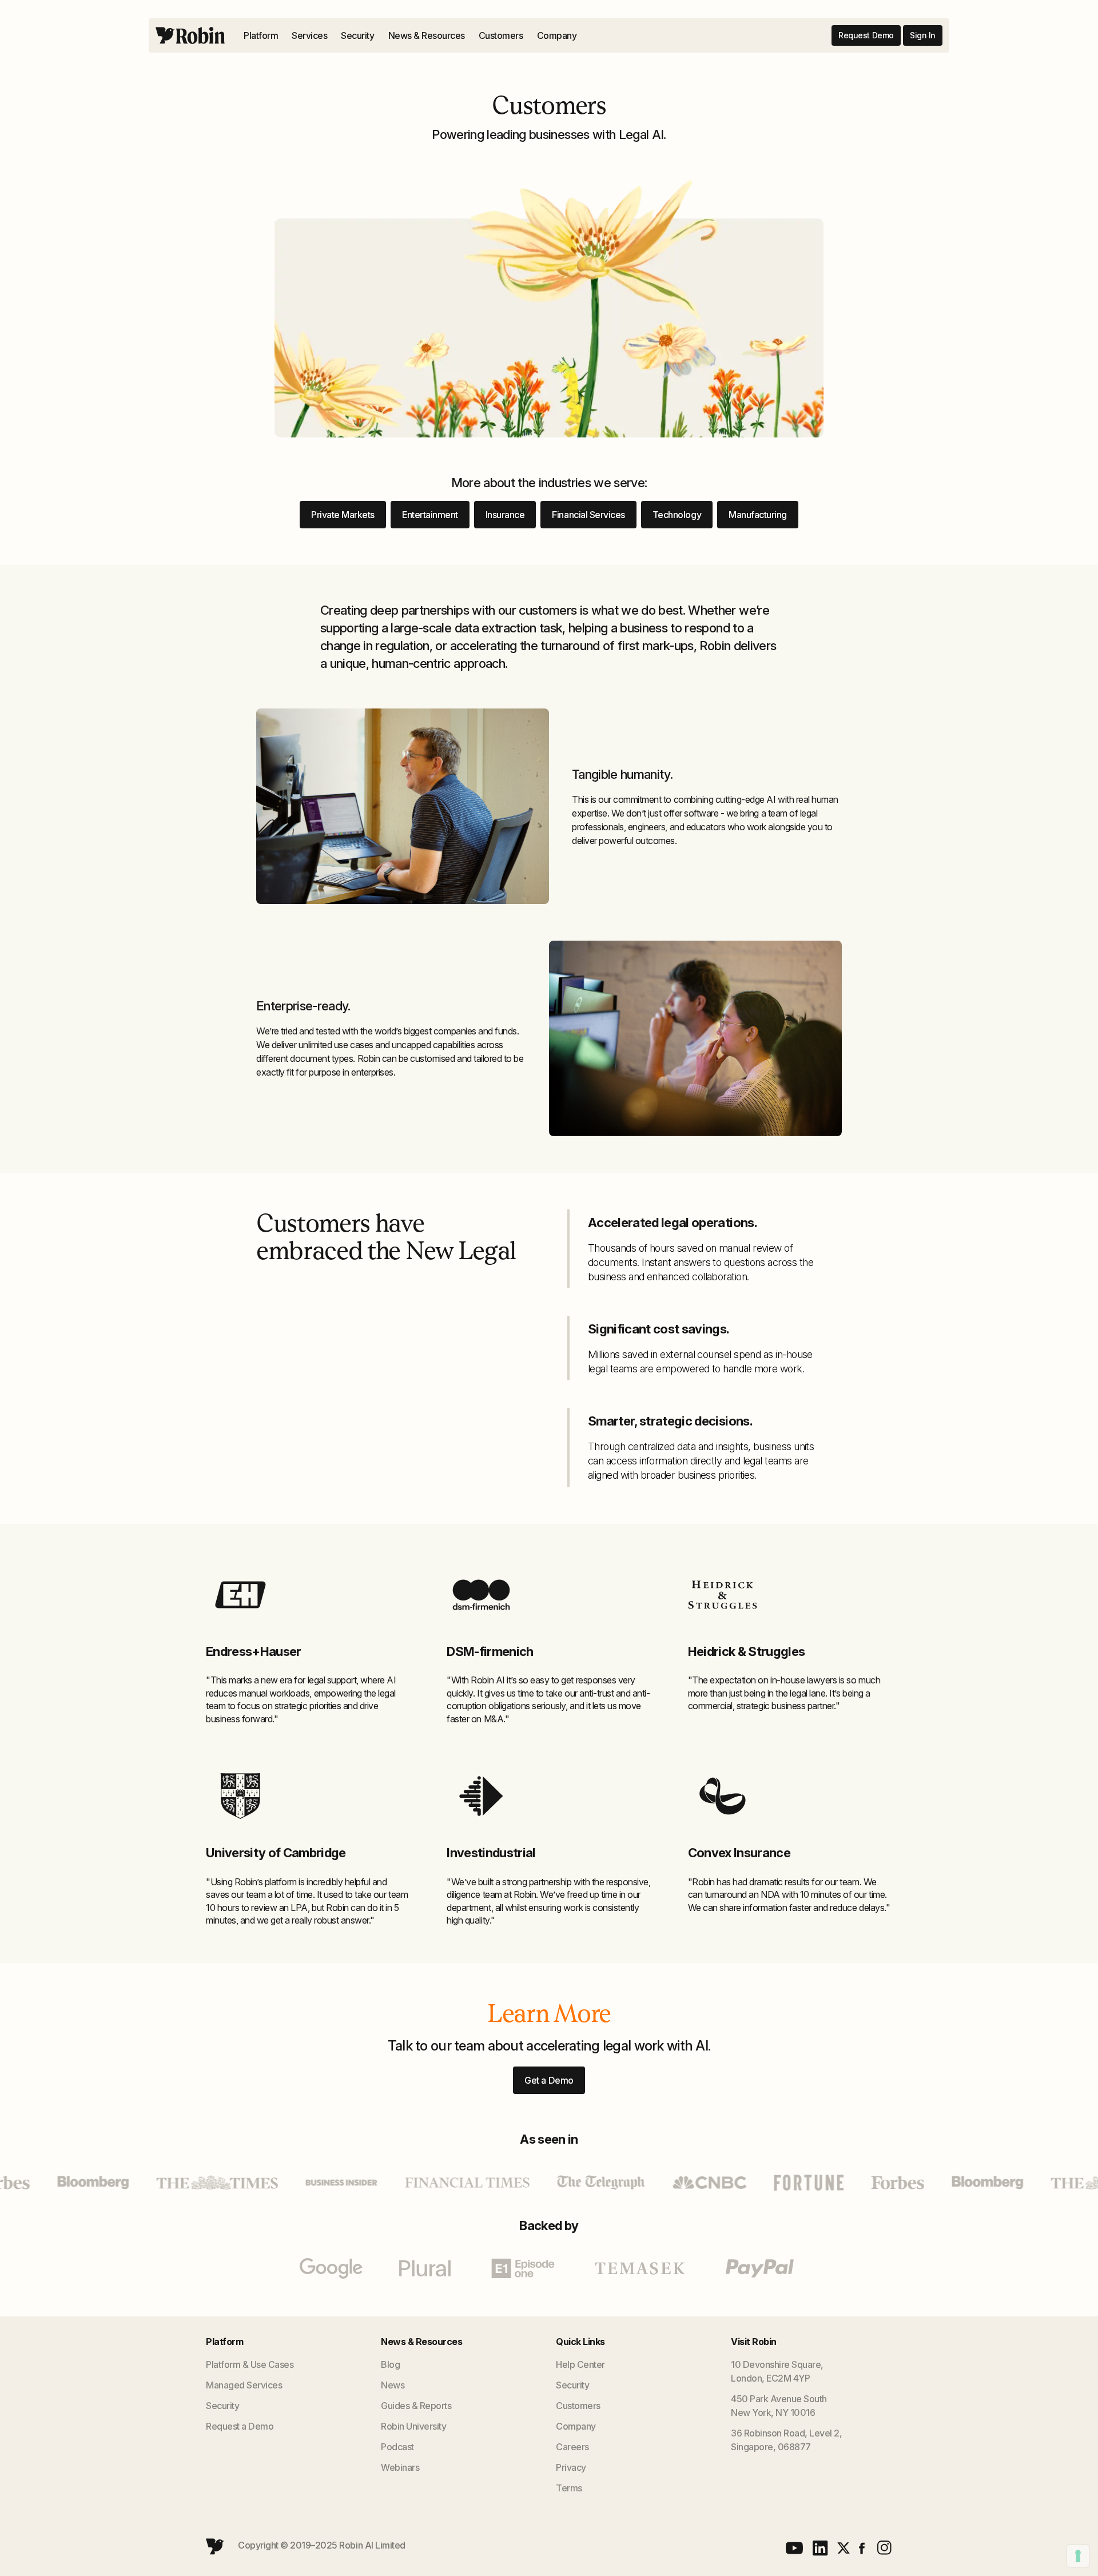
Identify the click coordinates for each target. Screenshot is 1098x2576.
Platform (261, 35)
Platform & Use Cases (250, 2364)
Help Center (580, 2364)
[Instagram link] (883, 2548)
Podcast (397, 2447)
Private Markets (343, 515)
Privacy (571, 2467)
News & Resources (427, 35)
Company (557, 35)
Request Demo (866, 35)
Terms (569, 2488)
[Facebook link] (862, 2548)
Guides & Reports (416, 2406)
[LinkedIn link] (820, 2548)
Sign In (923, 35)
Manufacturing (758, 515)
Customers (501, 35)
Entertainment (430, 515)
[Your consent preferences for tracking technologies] (1078, 2556)
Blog (390, 2364)
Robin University (413, 2426)
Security (357, 35)
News (393, 2385)
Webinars (400, 2467)
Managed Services (244, 2385)
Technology (677, 515)
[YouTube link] (794, 2548)
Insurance (505, 515)
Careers (572, 2447)
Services (309, 35)
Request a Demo (240, 2426)
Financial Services (588, 515)
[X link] (844, 2548)
